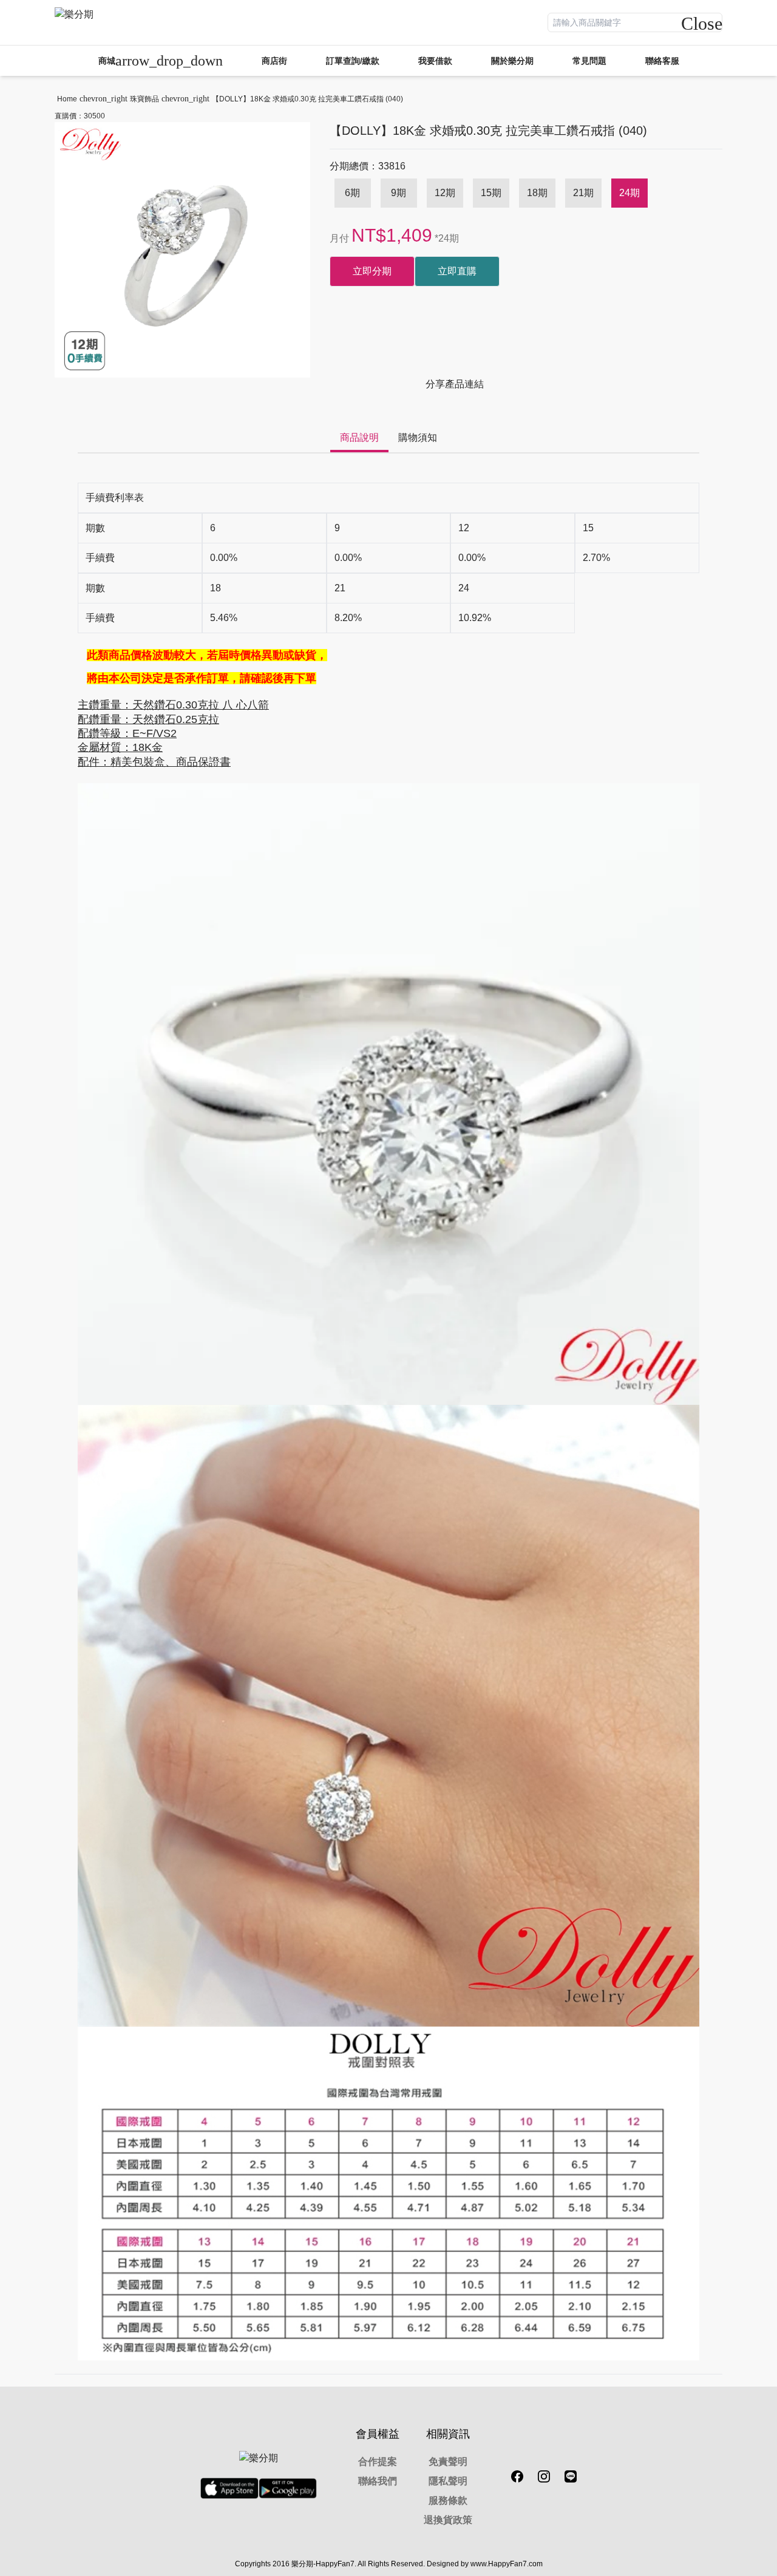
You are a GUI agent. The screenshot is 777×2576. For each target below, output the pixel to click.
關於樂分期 (512, 61)
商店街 (274, 61)
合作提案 (378, 2462)
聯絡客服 (662, 61)
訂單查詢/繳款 (353, 61)
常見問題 (589, 61)
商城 (161, 61)
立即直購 (457, 271)
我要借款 (435, 61)
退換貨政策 (448, 2520)
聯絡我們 (378, 2481)
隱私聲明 (448, 2481)
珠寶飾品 (144, 99)
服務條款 (448, 2500)
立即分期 (372, 271)
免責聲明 (448, 2462)
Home (67, 99)
